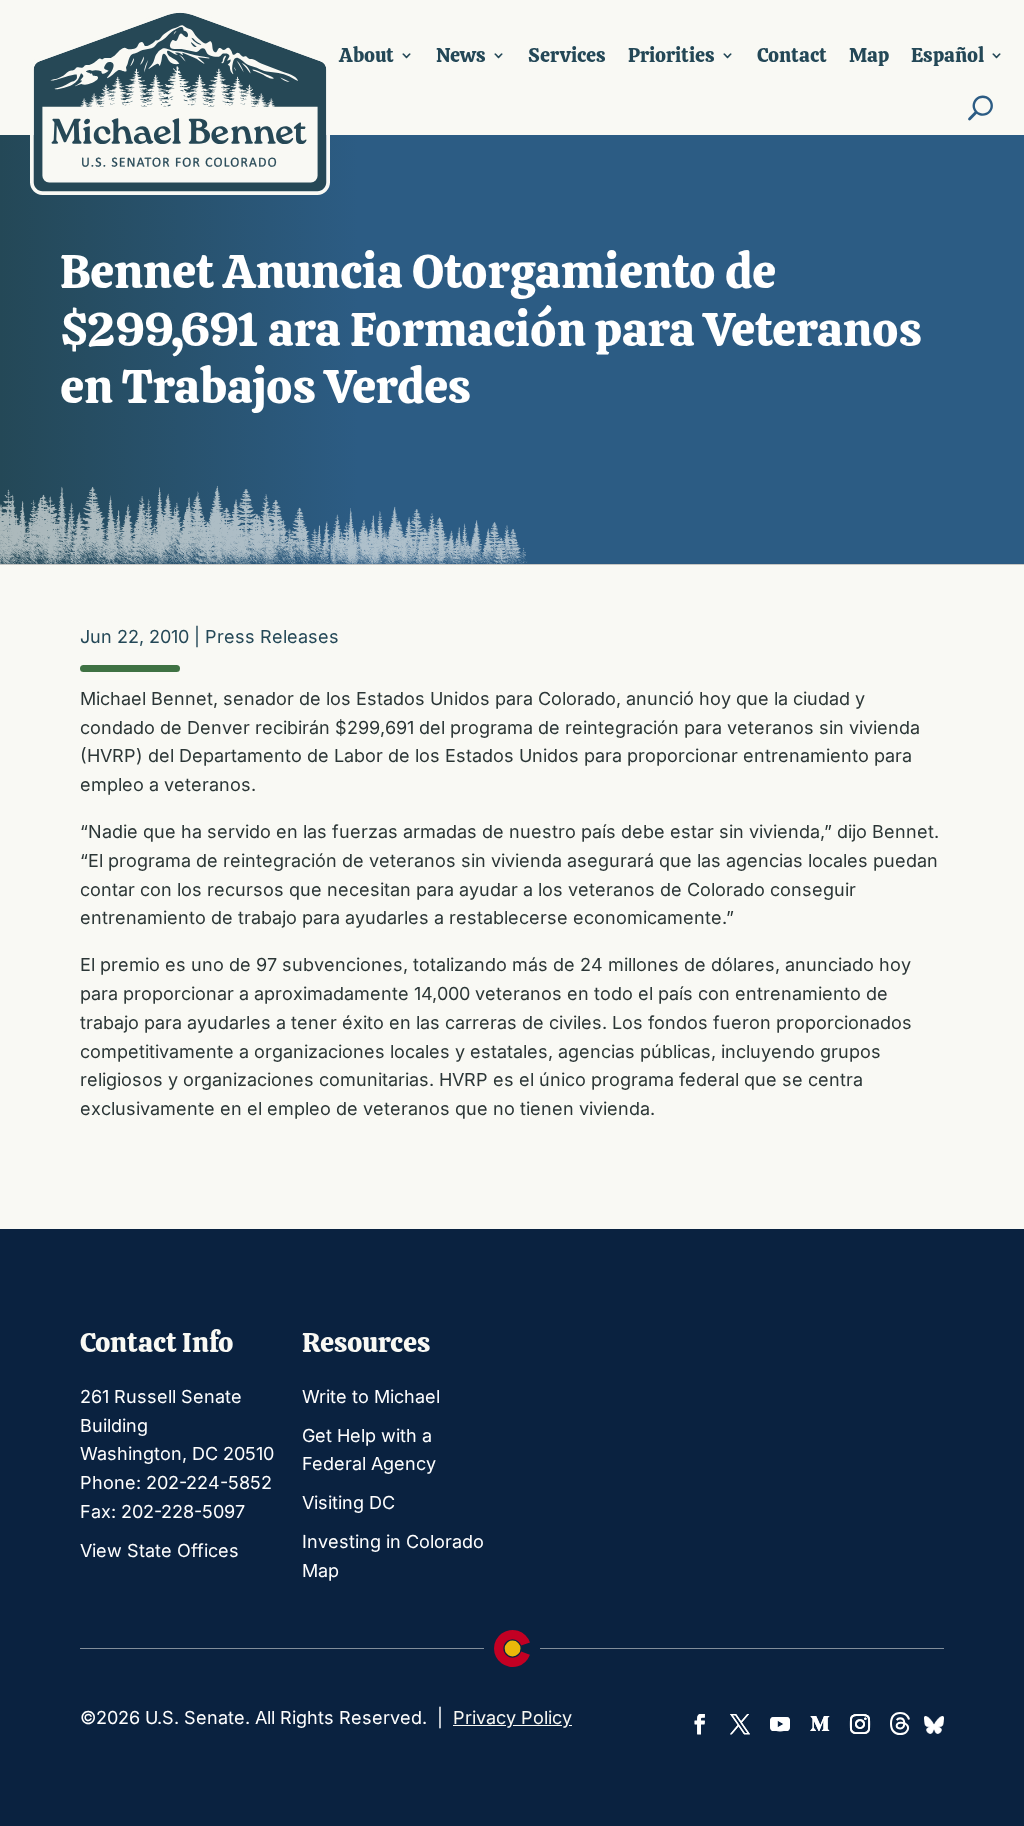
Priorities (671, 55)
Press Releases (272, 636)
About (366, 55)
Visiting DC (348, 1502)
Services (567, 55)
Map (869, 55)
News (461, 55)
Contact (792, 55)
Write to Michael (371, 1396)
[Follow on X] (740, 1724)
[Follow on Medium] (820, 1724)
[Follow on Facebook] (700, 1724)
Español (947, 55)
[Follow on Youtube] (780, 1724)
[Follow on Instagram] (860, 1724)
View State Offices (159, 1550)
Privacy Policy (512, 1717)
